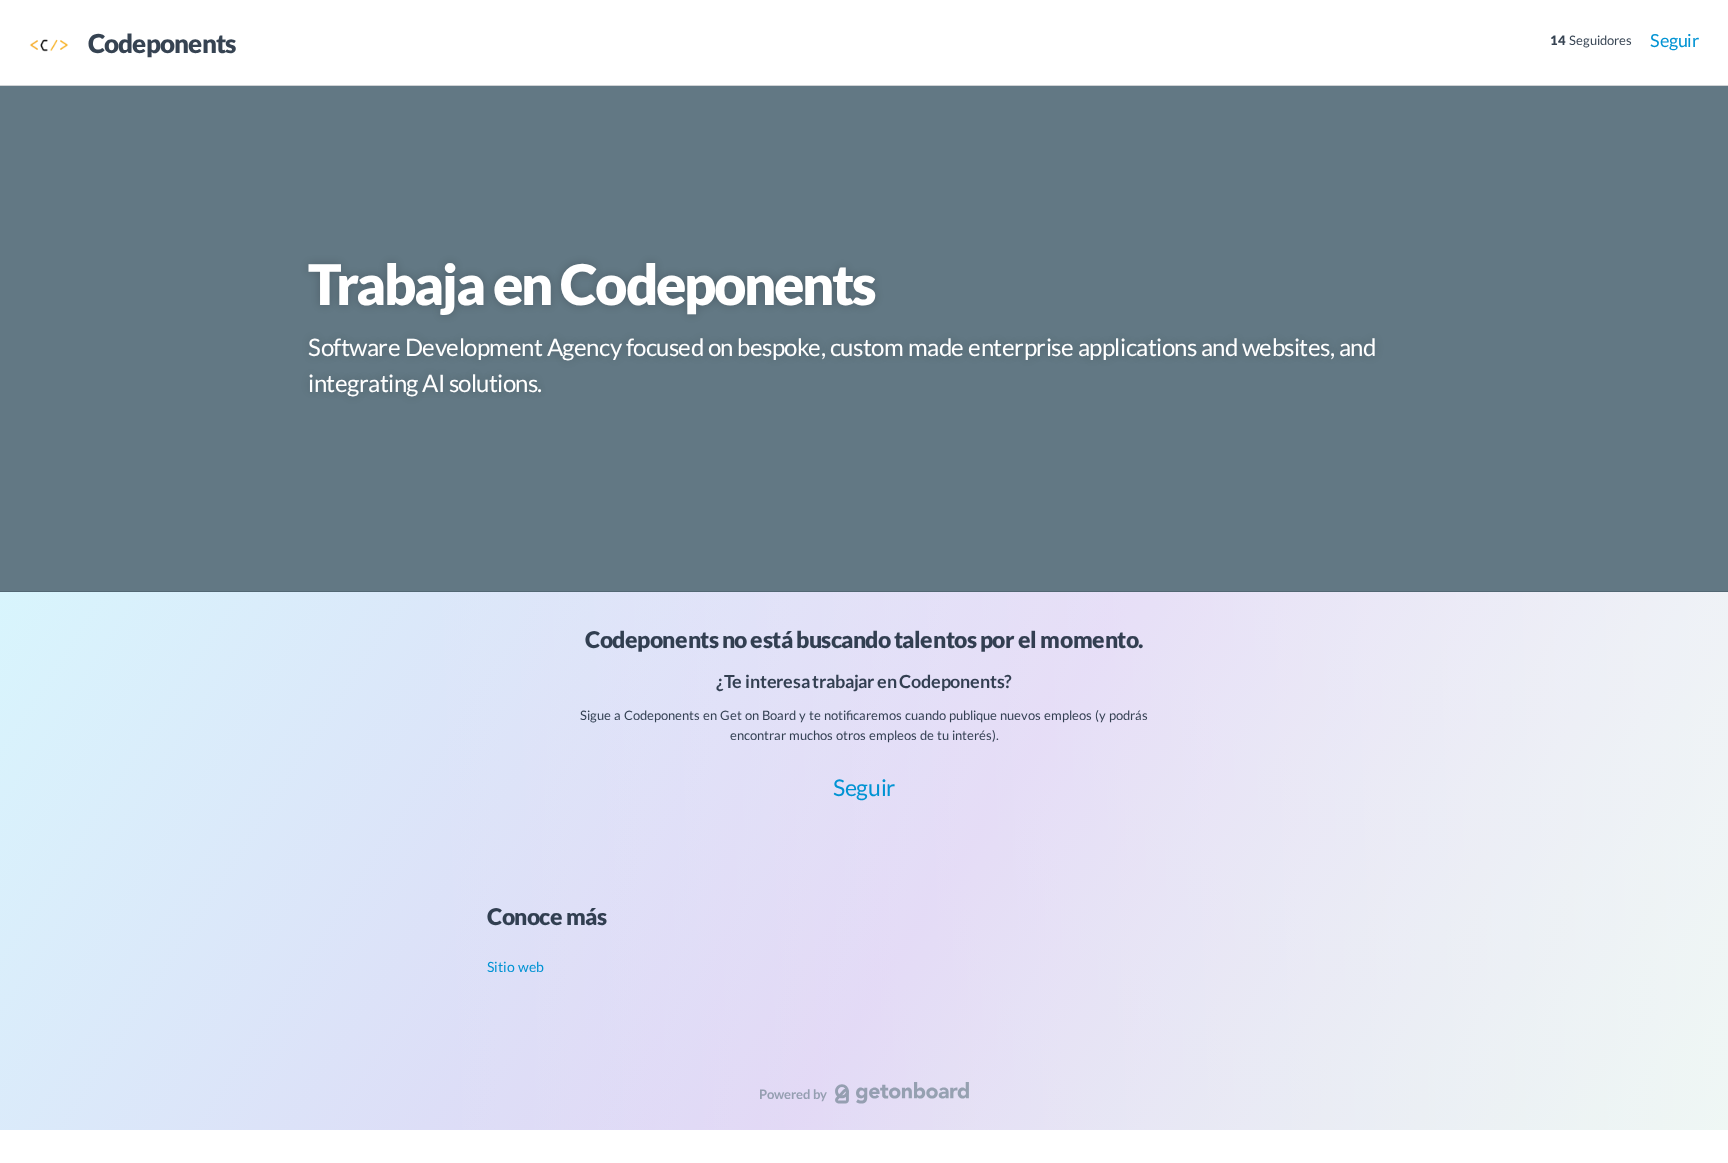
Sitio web (515, 966)
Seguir (1674, 40)
